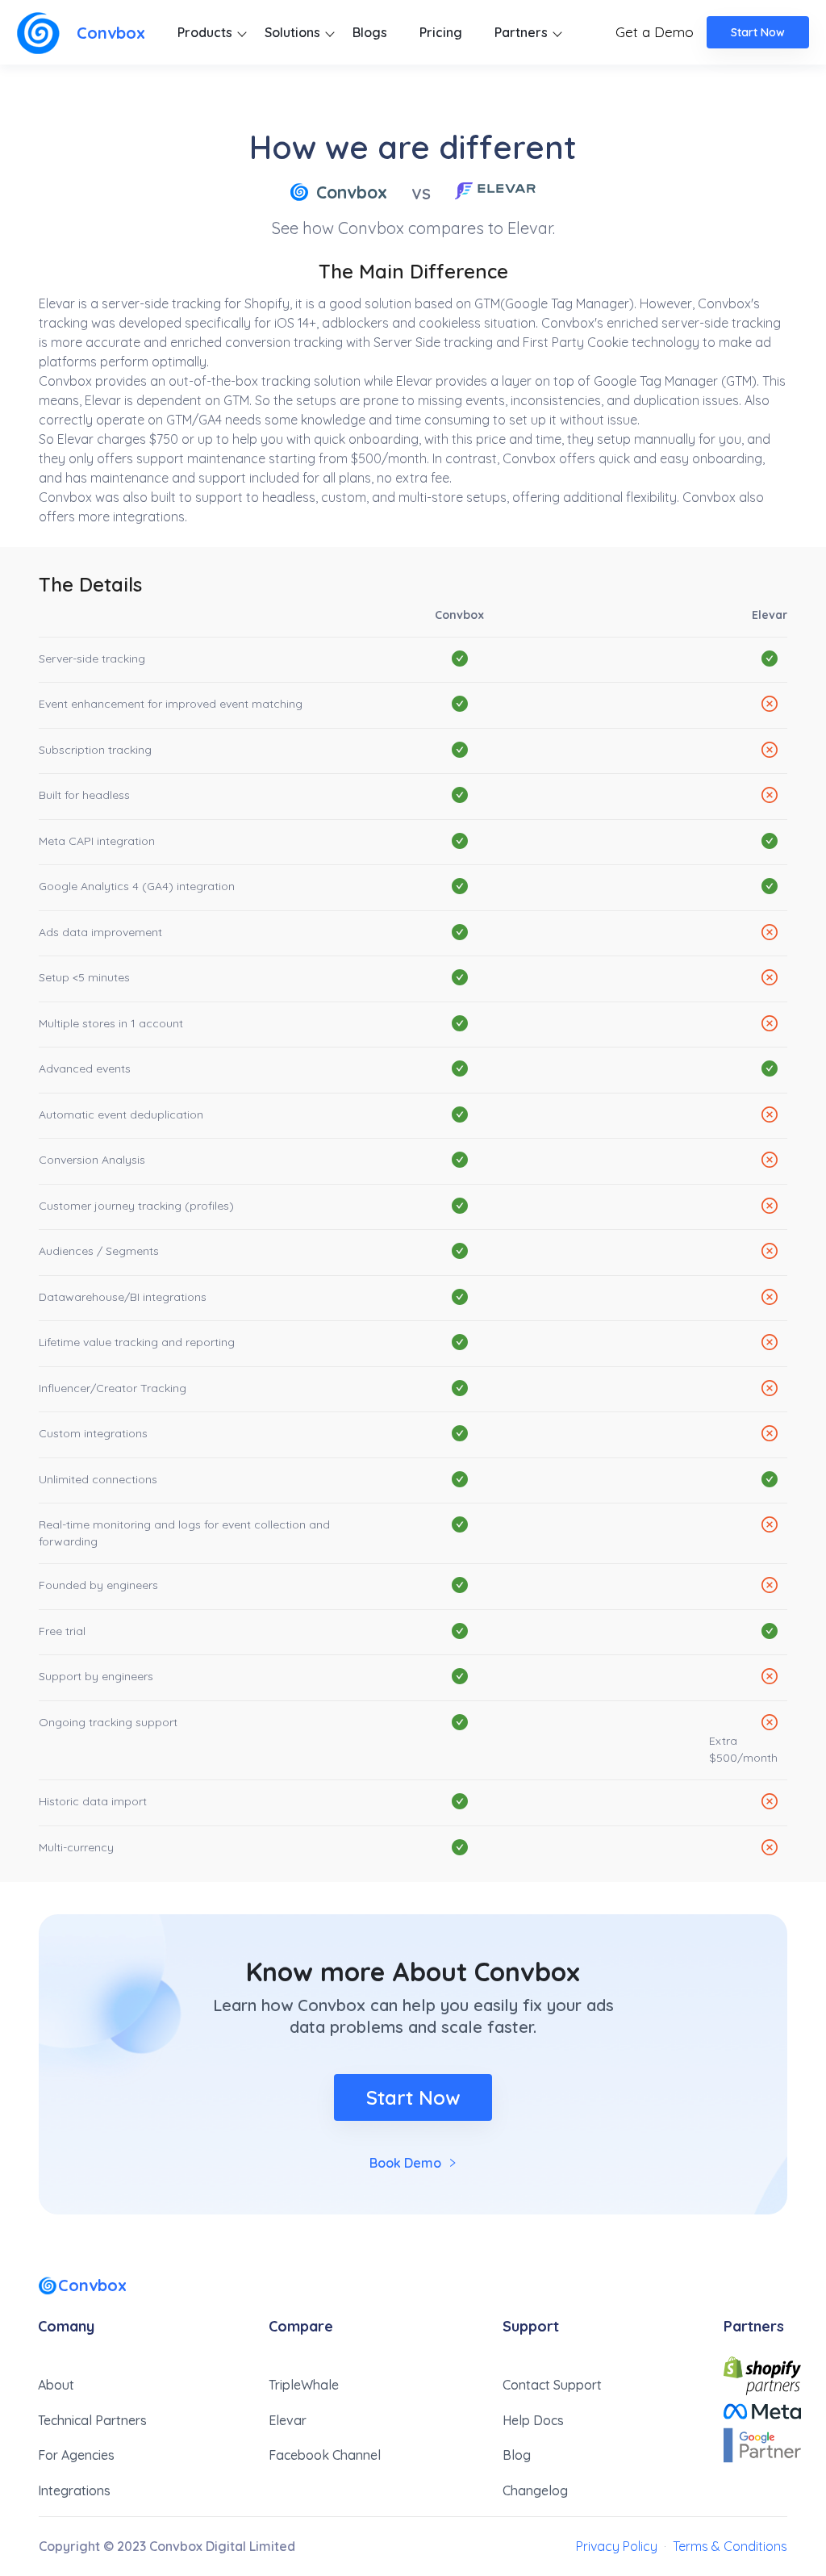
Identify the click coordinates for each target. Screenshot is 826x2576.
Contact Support (552, 2385)
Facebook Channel (325, 2455)
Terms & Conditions (730, 2546)
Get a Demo (655, 32)
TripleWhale (304, 2385)
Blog (517, 2455)
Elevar (288, 2420)
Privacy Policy (617, 2546)
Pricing (441, 32)
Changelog (535, 2490)
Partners (521, 32)
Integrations (74, 2490)
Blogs (370, 32)
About (56, 2385)
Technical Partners (92, 2420)
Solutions (292, 32)
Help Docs (533, 2420)
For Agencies (76, 2455)
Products (205, 32)
